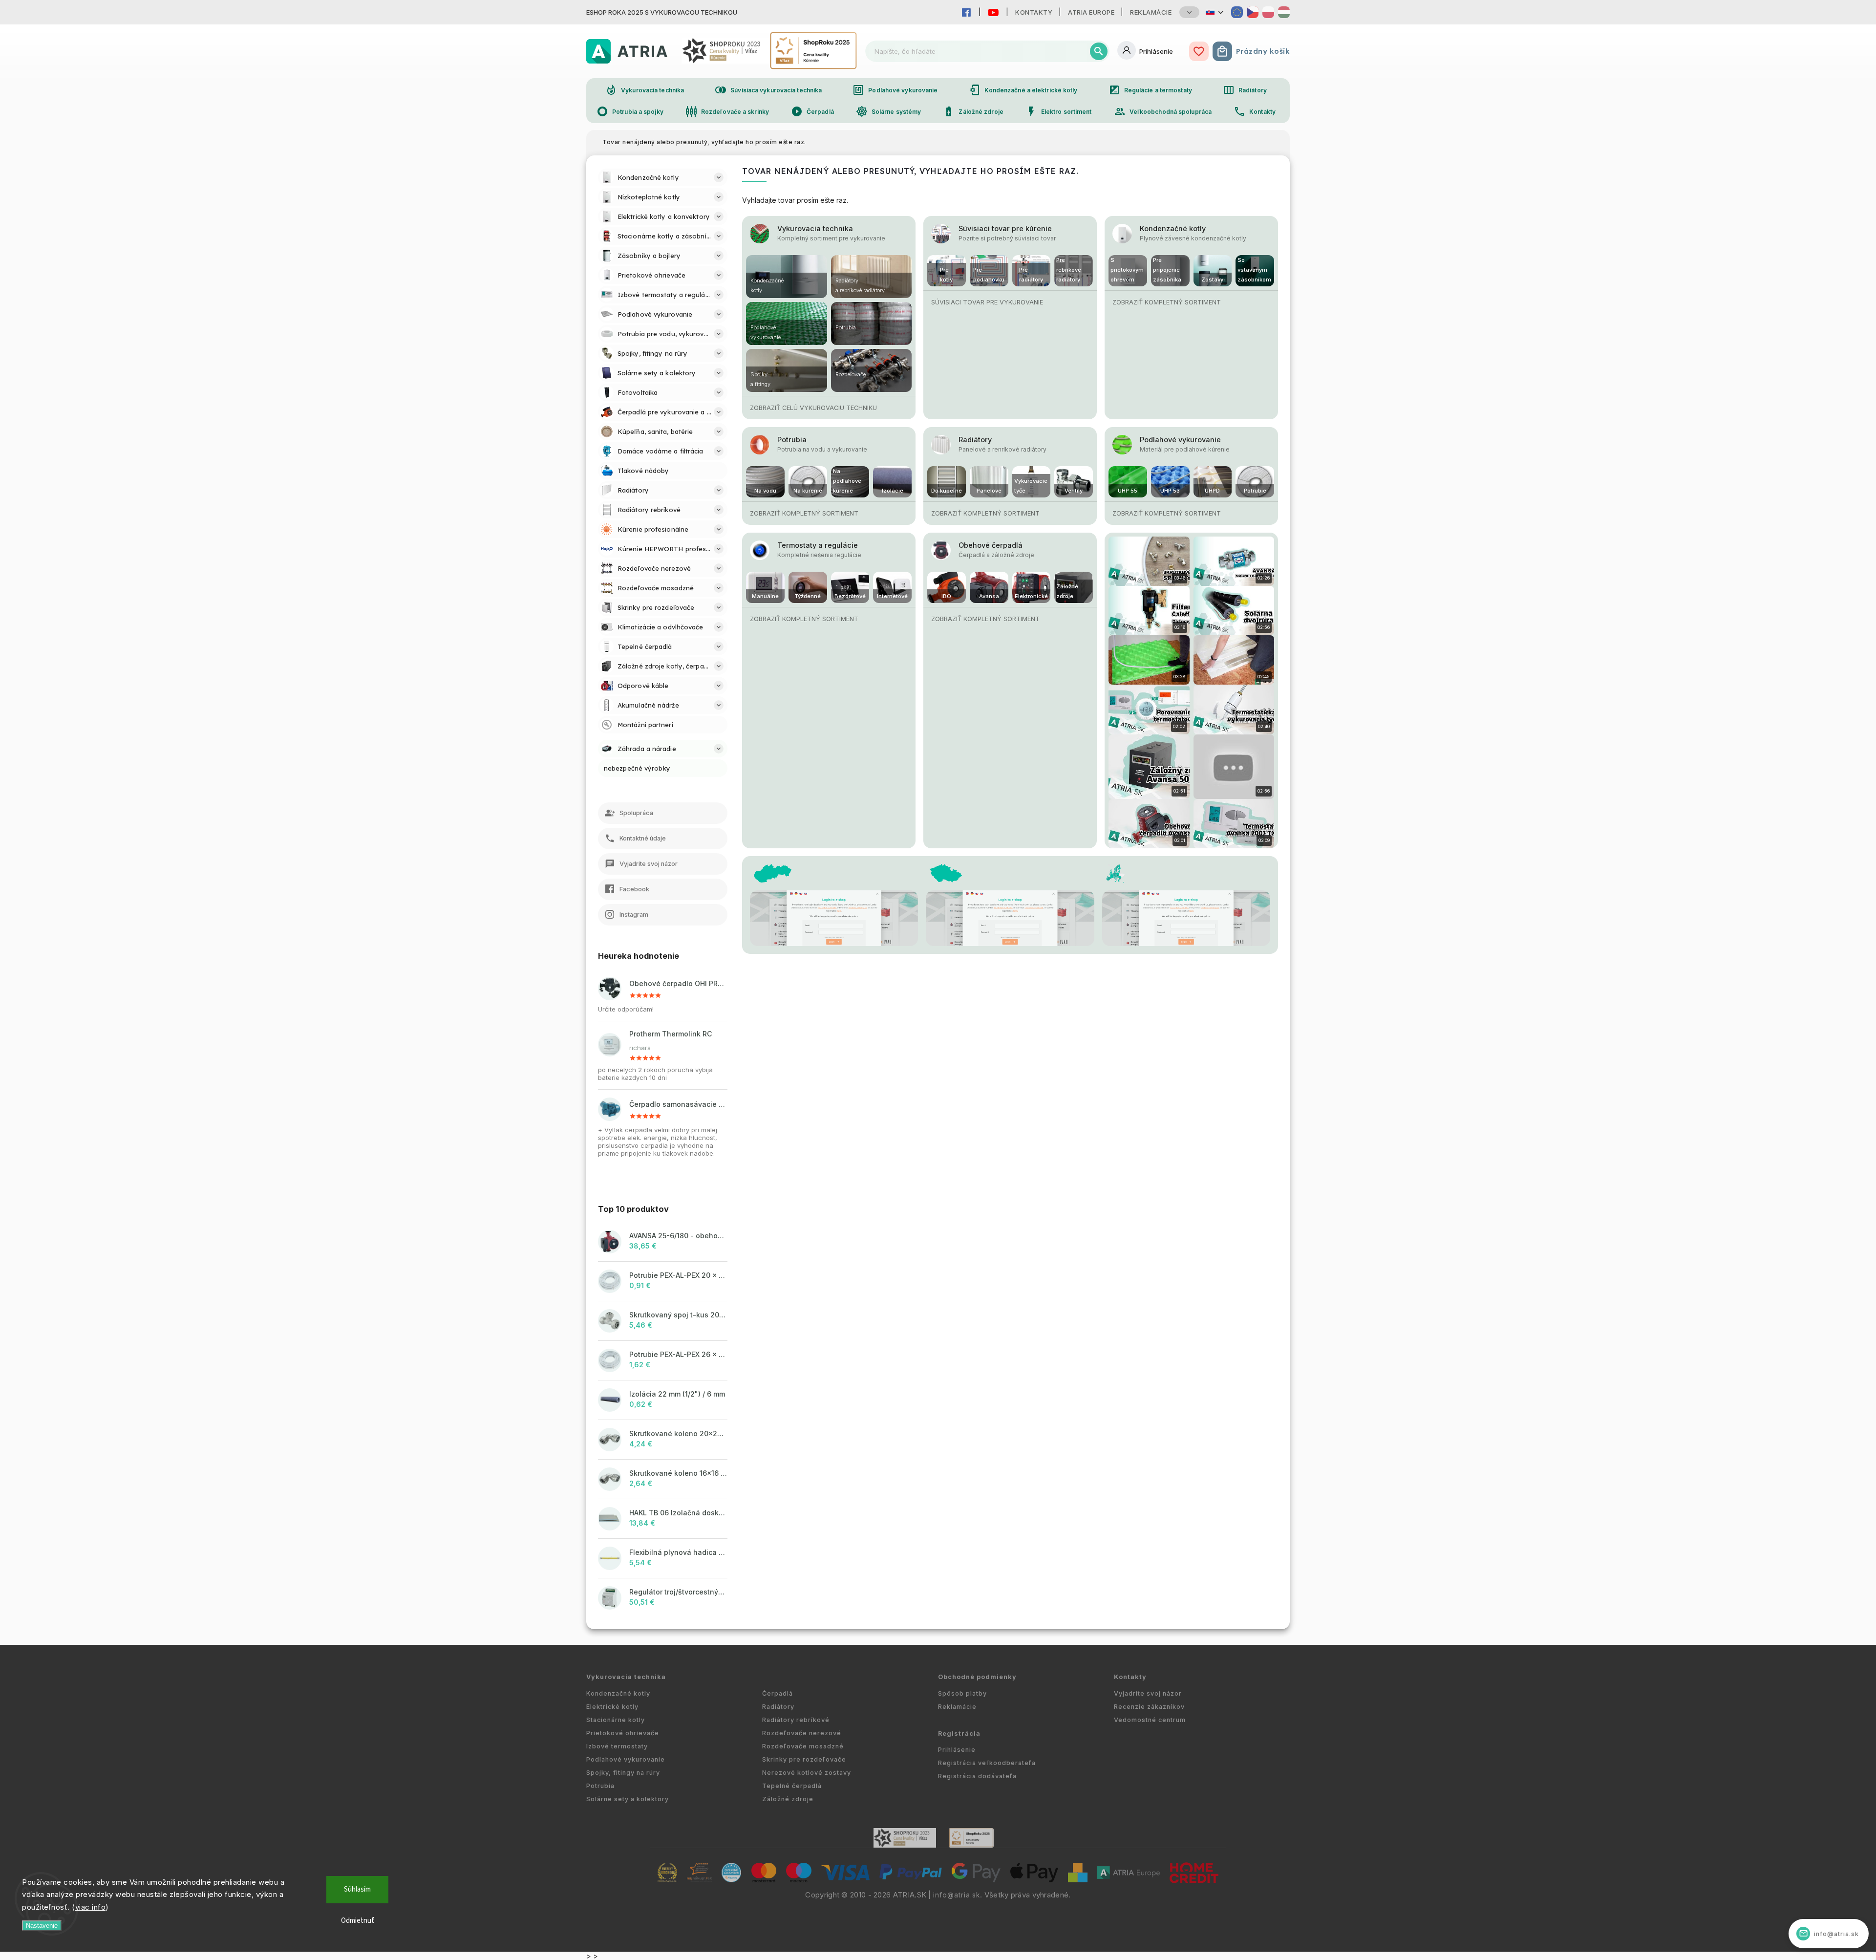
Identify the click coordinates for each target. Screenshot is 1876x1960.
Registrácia (959, 1734)
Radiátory (1245, 90)
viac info (91, 1907)
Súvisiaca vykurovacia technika (768, 90)
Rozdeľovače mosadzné (803, 1746)
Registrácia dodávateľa (977, 1776)
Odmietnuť (358, 1921)
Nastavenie (42, 1926)
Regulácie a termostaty (1150, 90)
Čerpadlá (812, 111)
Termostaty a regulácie (818, 545)
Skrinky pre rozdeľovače (804, 1759)
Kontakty (1034, 12)
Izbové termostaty (617, 1746)
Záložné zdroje (973, 111)
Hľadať (1099, 51)
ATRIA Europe (1091, 12)
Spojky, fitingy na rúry (623, 1773)
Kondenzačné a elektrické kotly (1023, 90)
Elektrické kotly (612, 1707)
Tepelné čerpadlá (792, 1786)
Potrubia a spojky (630, 111)
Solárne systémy (889, 111)
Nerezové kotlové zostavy (807, 1773)
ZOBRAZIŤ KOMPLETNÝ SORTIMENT (1167, 302)
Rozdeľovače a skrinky (727, 111)
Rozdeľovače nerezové (802, 1733)
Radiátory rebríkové (796, 1720)
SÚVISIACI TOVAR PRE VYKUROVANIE (987, 302)
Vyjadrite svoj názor (1148, 1693)
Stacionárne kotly (616, 1720)
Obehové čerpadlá (991, 545)
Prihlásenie (957, 1750)
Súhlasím (357, 1889)
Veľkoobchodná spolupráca (1163, 111)
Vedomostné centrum (1150, 1720)
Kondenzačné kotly (1173, 228)
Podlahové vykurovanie (895, 90)
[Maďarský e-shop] (1284, 12)
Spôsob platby (962, 1693)
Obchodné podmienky (977, 1677)
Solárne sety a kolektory (628, 1799)
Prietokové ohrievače (623, 1733)
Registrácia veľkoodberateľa (987, 1763)
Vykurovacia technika (645, 90)
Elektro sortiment (1059, 111)
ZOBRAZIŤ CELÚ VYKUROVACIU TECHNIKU (813, 408)
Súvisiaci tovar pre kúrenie (1005, 228)
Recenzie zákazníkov (1149, 1707)
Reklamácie (1151, 12)
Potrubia (792, 440)
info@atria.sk (957, 1895)
